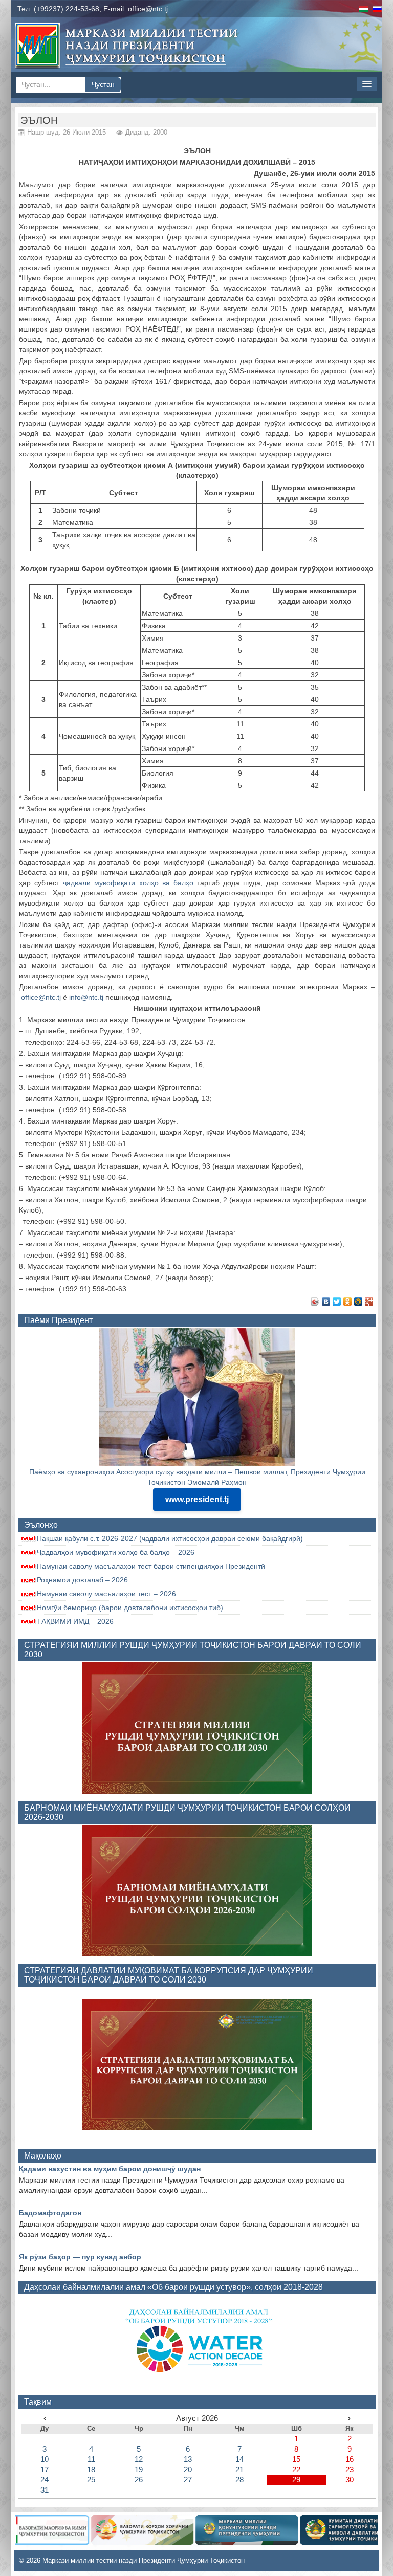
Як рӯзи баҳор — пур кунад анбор (80, 2257)
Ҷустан (103, 84)
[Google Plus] (369, 1302)
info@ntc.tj (86, 997)
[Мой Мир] (358, 1302)
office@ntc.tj (148, 9)
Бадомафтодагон (50, 2213)
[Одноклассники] (348, 1302)
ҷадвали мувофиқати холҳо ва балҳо (128, 883)
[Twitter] (337, 1302)
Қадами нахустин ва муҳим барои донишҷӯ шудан (110, 2169)
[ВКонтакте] (326, 1302)
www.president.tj (197, 1499)
